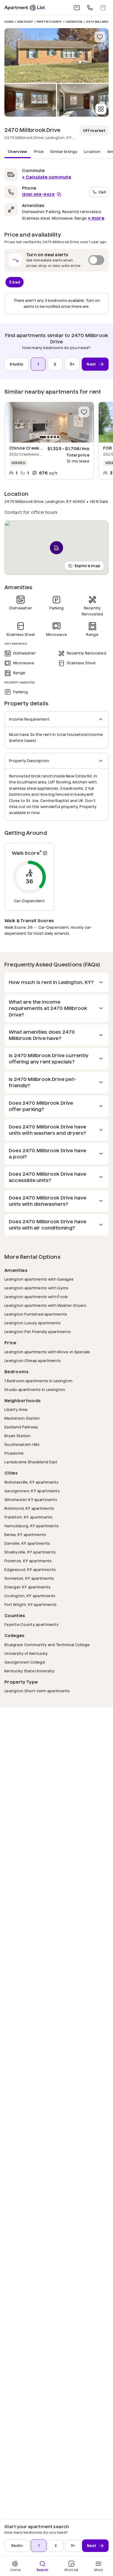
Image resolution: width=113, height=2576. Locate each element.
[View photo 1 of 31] (56, 55)
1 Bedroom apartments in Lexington (38, 1381)
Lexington (74, 22)
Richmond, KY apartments (29, 1508)
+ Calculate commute (46, 177)
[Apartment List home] (25, 8)
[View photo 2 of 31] (30, 100)
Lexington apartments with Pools (36, 1297)
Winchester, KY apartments (31, 1500)
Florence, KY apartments (28, 1561)
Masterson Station (22, 1418)
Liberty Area (16, 1409)
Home (9, 22)
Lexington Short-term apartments (37, 1691)
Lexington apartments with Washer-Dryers (45, 1305)
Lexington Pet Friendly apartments (38, 1332)
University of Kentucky (26, 1653)
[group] (49, 422)
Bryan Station (18, 1436)
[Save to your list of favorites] (100, 37)
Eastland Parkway (21, 1427)
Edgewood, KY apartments (30, 1570)
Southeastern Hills (22, 1444)
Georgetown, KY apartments (32, 1491)
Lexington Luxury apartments (33, 1323)
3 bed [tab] (15, 282)
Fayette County (49, 22)
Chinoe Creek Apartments (38, 448)
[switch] (56, 260)
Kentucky (25, 22)
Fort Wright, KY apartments (30, 1604)
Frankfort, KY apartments (29, 1517)
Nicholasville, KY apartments (31, 1482)
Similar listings (64, 152)
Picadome (14, 1453)
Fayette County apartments (31, 1624)
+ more (96, 218)
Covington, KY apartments (30, 1596)
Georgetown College (25, 1662)
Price (39, 152)
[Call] (90, 8)
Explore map (87, 566)
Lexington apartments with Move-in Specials (47, 1352)
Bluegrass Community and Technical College (47, 1645)
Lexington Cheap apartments (33, 1361)
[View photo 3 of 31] (83, 100)
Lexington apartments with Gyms (36, 1288)
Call (102, 192)
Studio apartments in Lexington (35, 1389)
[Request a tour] (103, 8)
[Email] (77, 8)
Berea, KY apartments (25, 1535)
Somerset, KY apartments (29, 1578)
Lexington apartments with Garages (39, 1279)
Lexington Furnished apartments (36, 1314)
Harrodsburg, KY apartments (32, 1526)
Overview (18, 152)
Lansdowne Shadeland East (31, 1462)
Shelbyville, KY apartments (30, 1552)
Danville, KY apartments (27, 1543)
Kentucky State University (29, 1671)
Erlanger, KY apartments (27, 1587)
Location (92, 152)
